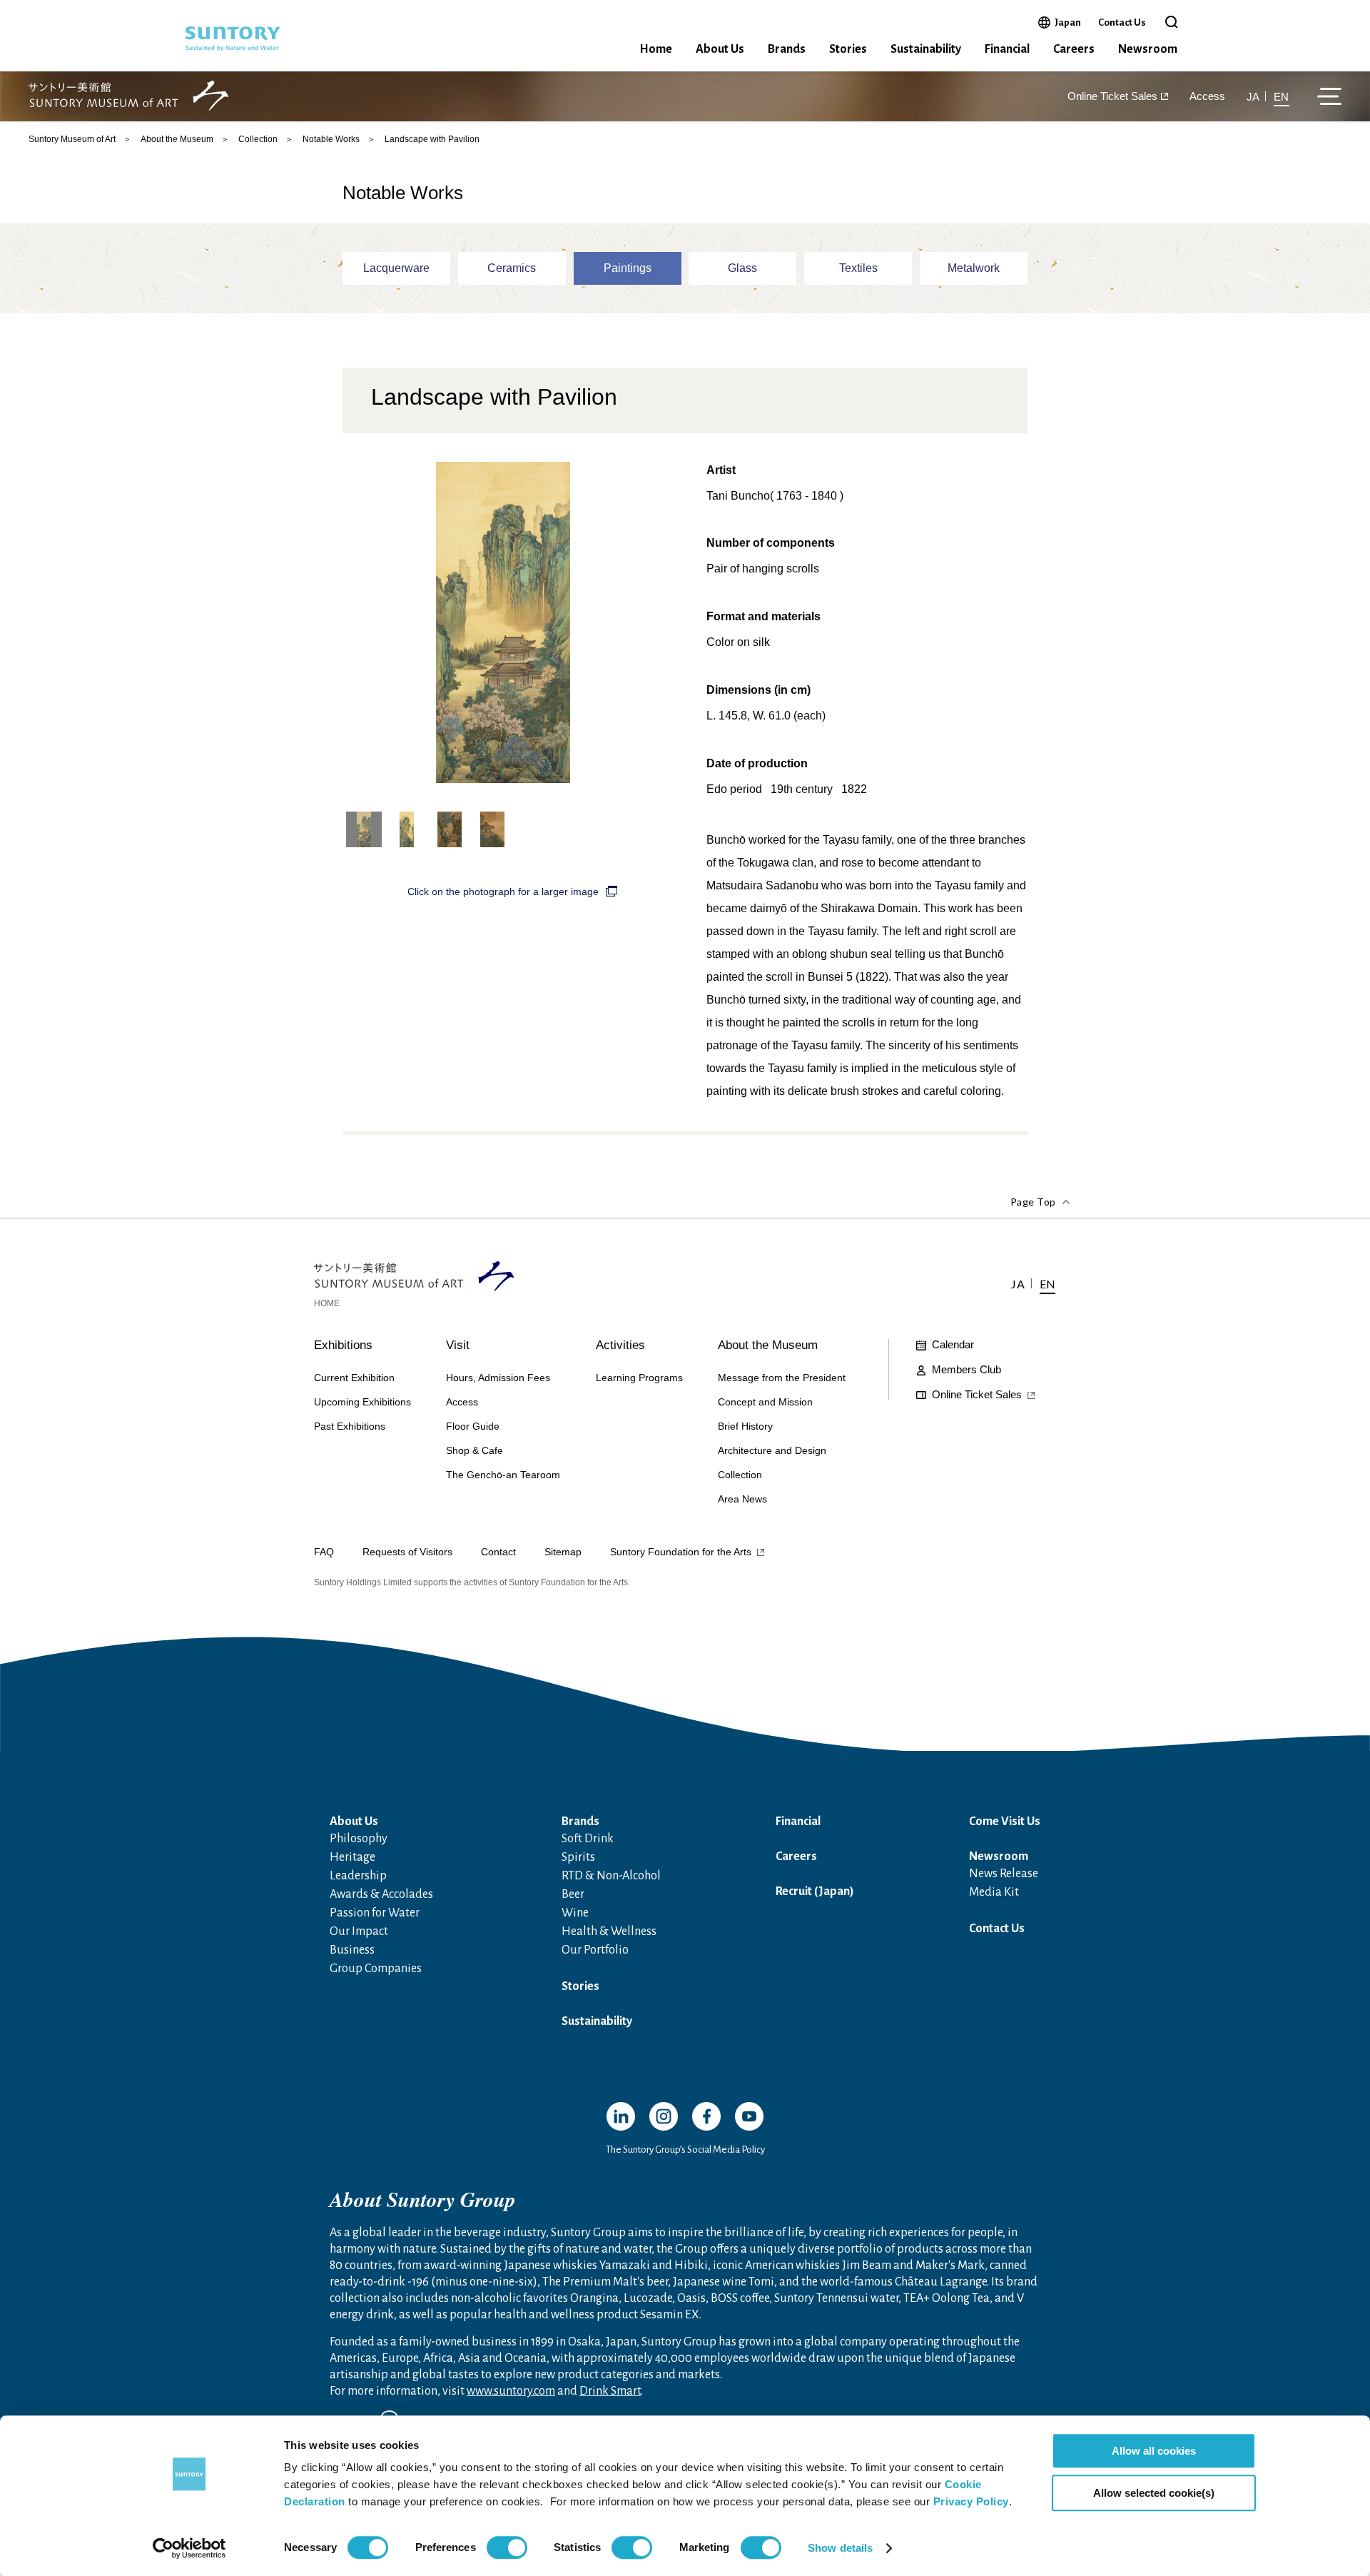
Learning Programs (639, 1378)
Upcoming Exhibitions (362, 1402)
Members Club (966, 1369)
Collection (258, 139)
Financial (1007, 49)
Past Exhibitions (350, 1426)
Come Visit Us (1005, 1822)
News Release (1004, 1874)
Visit (458, 1345)
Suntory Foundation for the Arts (681, 1552)
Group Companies (376, 1969)
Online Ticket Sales (1112, 97)
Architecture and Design (772, 1450)
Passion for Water (375, 1913)
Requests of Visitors (407, 1552)
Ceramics (512, 268)
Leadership (358, 1876)
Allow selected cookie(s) (1154, 2493)
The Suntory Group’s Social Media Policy (685, 2150)
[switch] (507, 2547)
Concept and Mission (765, 1402)
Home (656, 49)
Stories (848, 49)
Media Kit (994, 1892)
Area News (742, 1499)
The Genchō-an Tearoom (503, 1475)
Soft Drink (588, 1839)
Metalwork (974, 268)
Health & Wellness (609, 1931)
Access (1207, 97)
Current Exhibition (354, 1378)
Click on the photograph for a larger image (503, 892)
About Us (720, 49)
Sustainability (926, 49)
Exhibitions (343, 1345)
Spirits (578, 1857)
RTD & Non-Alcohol (611, 1876)
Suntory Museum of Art (72, 139)
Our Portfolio (595, 1950)
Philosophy (359, 1839)
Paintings (628, 268)
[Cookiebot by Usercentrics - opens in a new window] (189, 2548)
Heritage (352, 1857)
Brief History (745, 1426)
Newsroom (1148, 49)
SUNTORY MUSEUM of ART (128, 97)
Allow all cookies (1154, 2451)
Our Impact (359, 1931)
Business (352, 1950)
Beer (573, 1894)
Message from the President (782, 1378)
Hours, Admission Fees (498, 1378)
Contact (498, 1552)
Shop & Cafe (475, 1450)
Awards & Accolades (381, 1894)
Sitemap (563, 1552)
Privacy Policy (971, 2501)
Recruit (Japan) (815, 1891)
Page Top (1033, 1202)
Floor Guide (473, 1426)
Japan (1068, 22)
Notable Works (331, 139)
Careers (1074, 49)
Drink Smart (610, 2391)
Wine (575, 1913)
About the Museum (177, 139)
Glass (742, 268)
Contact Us (1122, 22)
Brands (787, 49)
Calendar (953, 1344)
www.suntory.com (511, 2391)
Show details (840, 2548)
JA (1253, 97)
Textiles (858, 268)
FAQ (324, 1552)
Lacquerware (396, 268)
